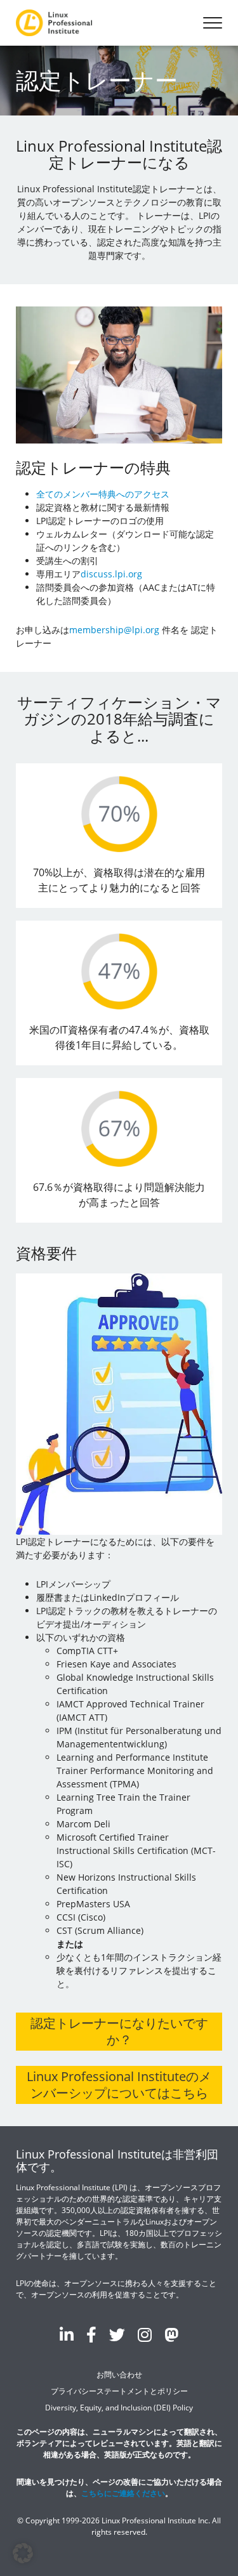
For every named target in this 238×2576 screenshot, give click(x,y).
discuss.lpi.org (111, 574)
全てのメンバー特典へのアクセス (103, 494)
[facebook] (91, 2334)
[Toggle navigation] (213, 23)
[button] (23, 2553)
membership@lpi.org (114, 630)
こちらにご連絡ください (123, 2493)
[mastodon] (171, 2334)
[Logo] (54, 23)
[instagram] (145, 2334)
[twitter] (117, 2334)
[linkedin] (67, 2334)
